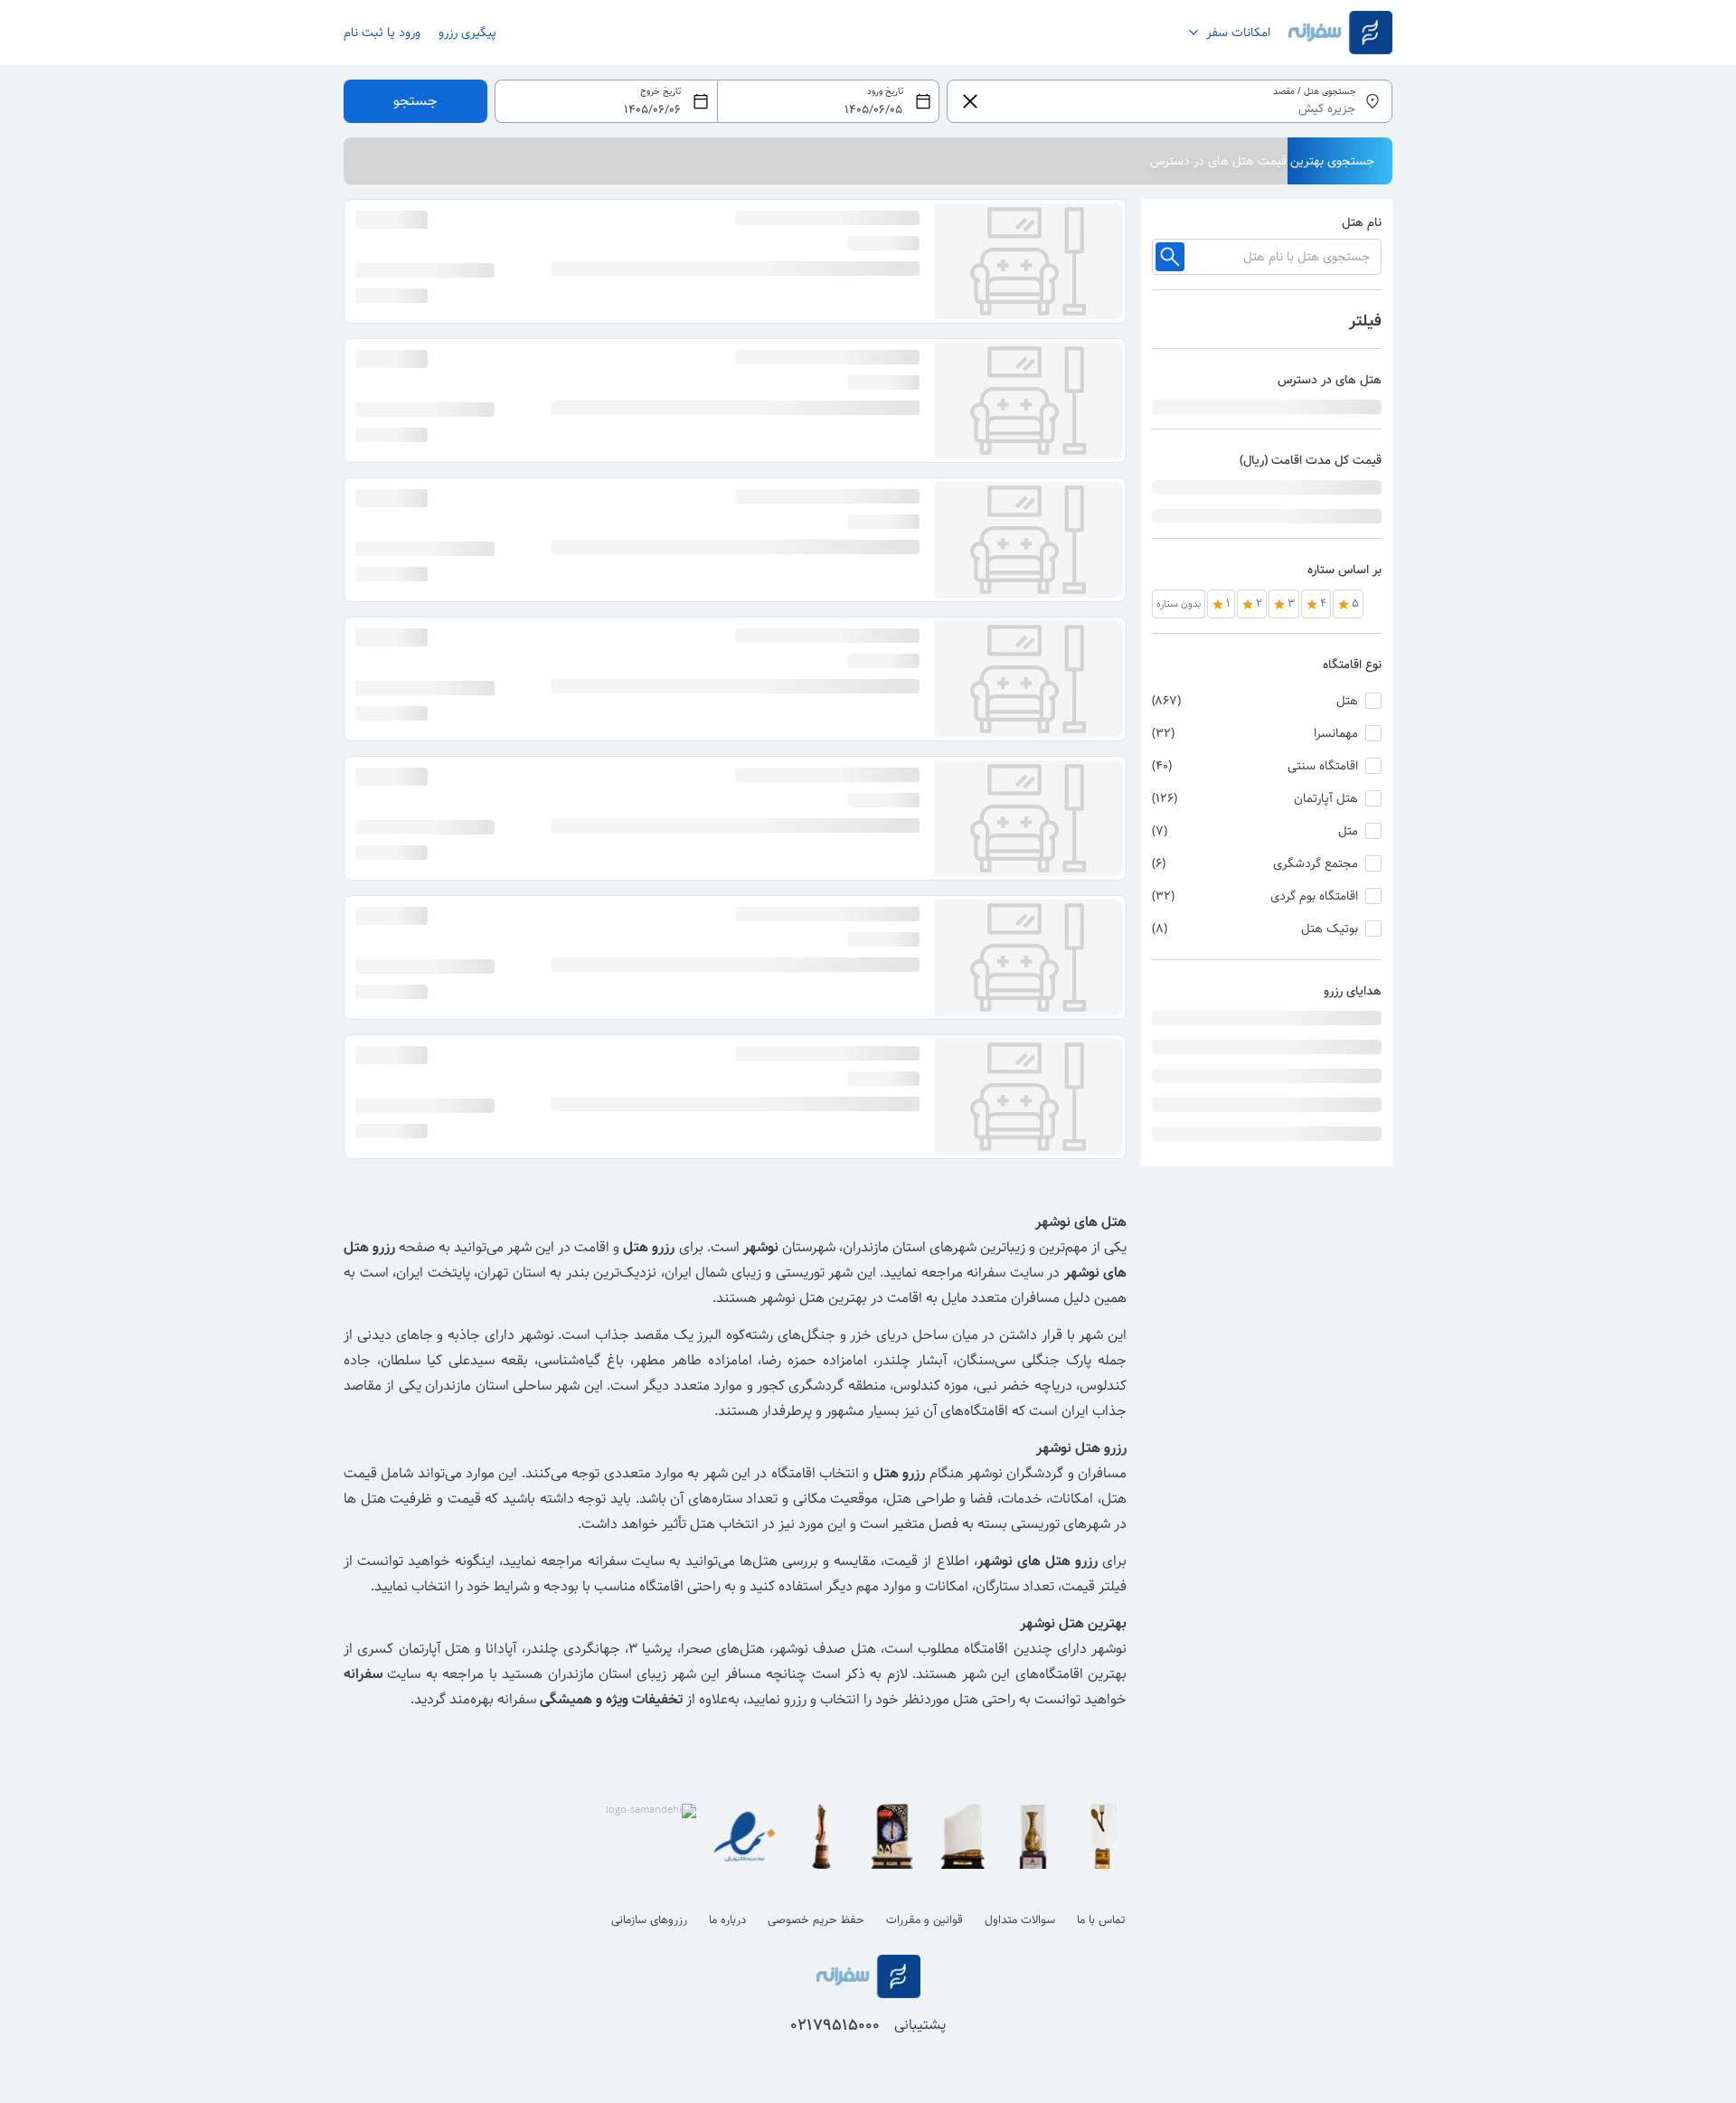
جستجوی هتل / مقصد (1315, 92)
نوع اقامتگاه (1352, 665)
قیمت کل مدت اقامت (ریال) (1311, 460)
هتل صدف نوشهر (825, 1649)
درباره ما (727, 1920)
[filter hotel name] (1170, 257)
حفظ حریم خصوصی (816, 1920)
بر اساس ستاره (1344, 570)
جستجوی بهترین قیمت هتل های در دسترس (1262, 161)
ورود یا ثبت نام (382, 33)
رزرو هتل (649, 1247)
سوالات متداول (1020, 1920)
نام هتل (1362, 222)
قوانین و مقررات (925, 1920)
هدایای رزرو (1353, 991)
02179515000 (835, 2025)
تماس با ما (1101, 1920)
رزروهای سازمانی (649, 1920)
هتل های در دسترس (1330, 380)
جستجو (415, 101)
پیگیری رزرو (467, 33)
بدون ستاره (1179, 604)
